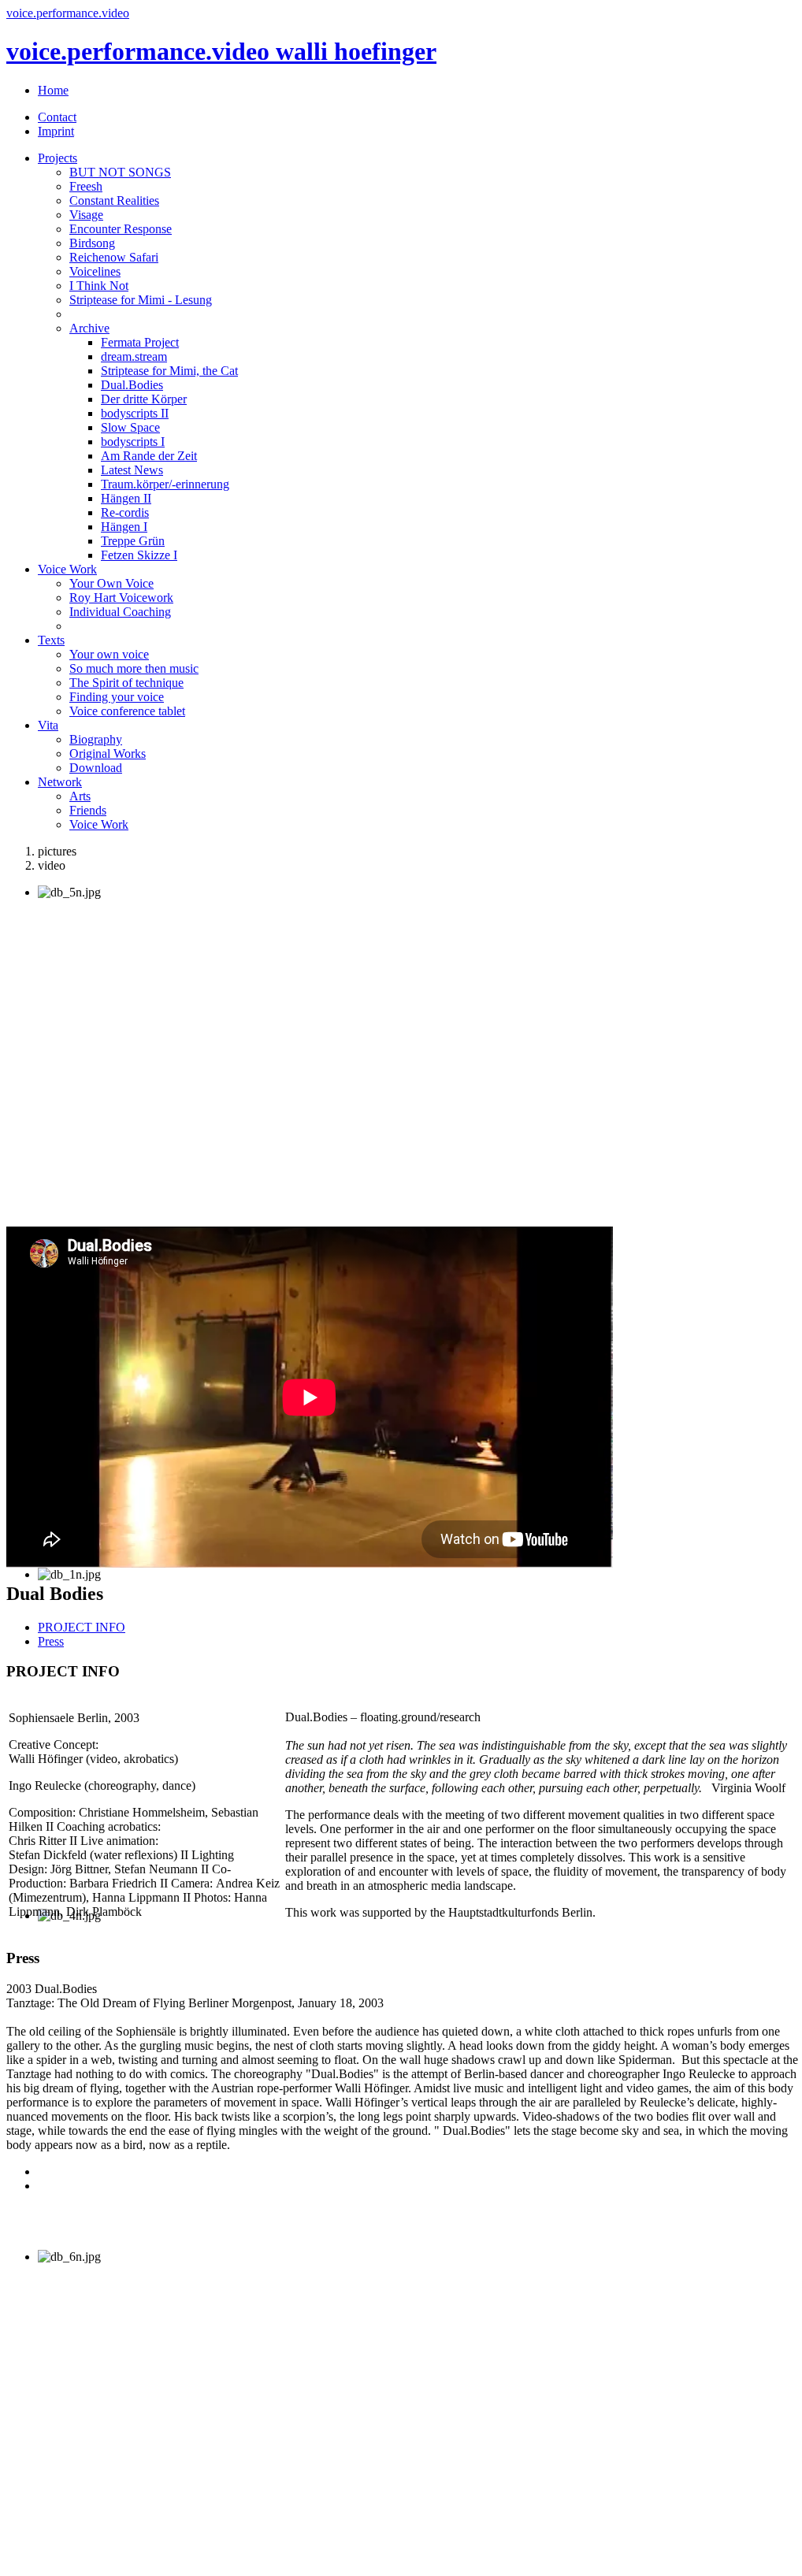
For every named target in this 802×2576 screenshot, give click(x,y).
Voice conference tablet (127, 711)
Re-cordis (125, 512)
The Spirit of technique (126, 683)
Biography (96, 739)
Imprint (56, 131)
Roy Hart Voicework (121, 598)
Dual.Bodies (132, 385)
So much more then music (134, 668)
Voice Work (67, 569)
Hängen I (124, 527)
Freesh (86, 186)
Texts (51, 640)
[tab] (82, 1627)
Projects (58, 158)
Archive (89, 328)
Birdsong (92, 243)
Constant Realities (114, 200)
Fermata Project (140, 342)
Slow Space (130, 427)
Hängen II (126, 498)
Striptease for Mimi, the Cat (169, 371)
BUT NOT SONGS (120, 172)
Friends (88, 810)
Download (96, 768)
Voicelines (95, 271)
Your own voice (109, 654)
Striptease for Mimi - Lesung (141, 300)
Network (60, 782)
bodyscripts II (135, 413)
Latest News (132, 470)
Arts (80, 796)
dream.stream (134, 356)
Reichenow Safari (114, 257)
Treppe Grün (133, 541)
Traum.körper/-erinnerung (165, 484)
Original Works (108, 753)
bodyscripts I (133, 442)
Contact (57, 117)
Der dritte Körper (144, 399)
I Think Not (99, 286)
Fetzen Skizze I (139, 555)
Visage (86, 215)
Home (53, 90)
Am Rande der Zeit (149, 456)
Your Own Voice (111, 583)
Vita (48, 725)
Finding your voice (117, 697)
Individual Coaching (120, 612)
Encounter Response (121, 229)
